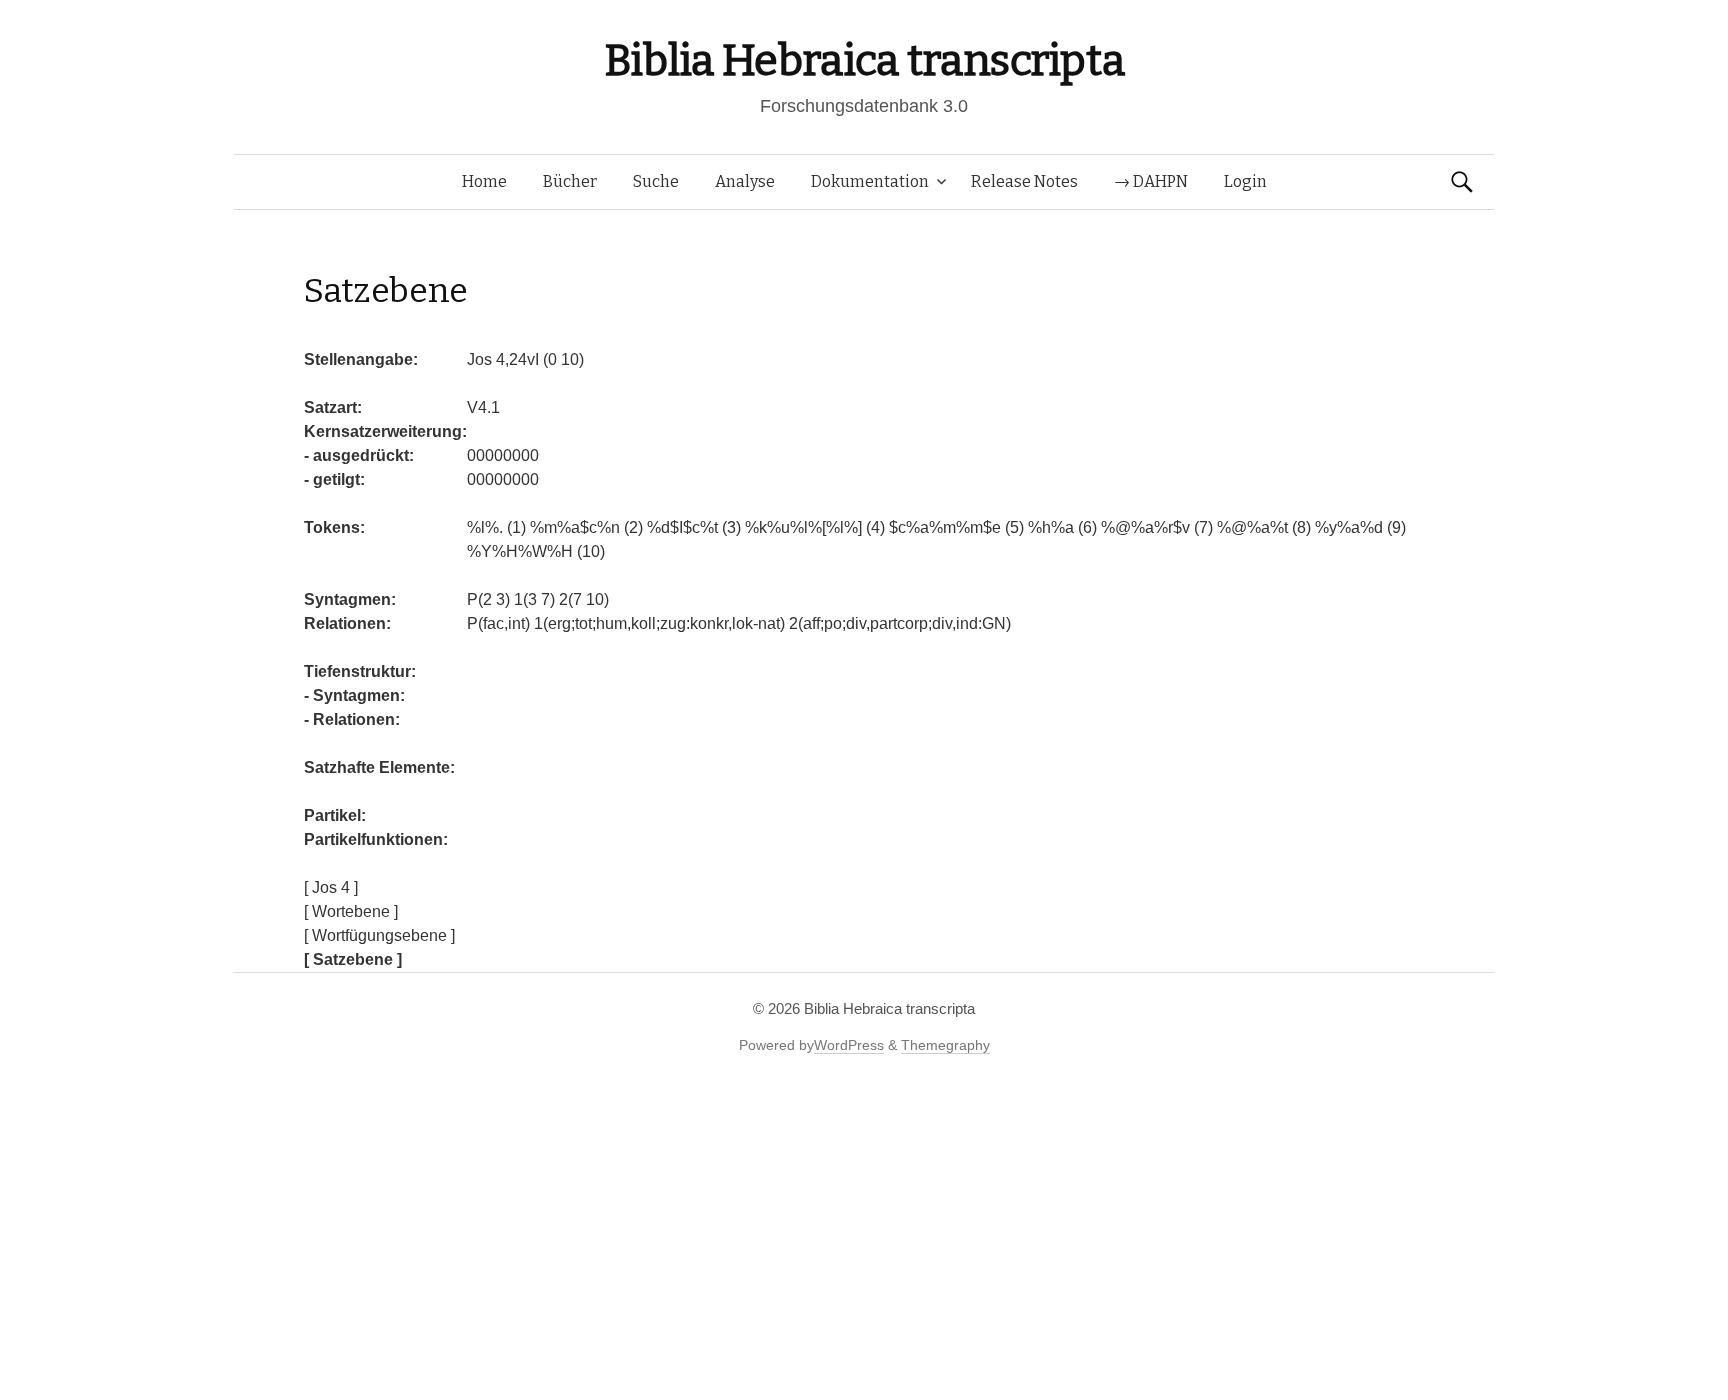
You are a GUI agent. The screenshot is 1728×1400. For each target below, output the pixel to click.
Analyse (745, 181)
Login (1245, 181)
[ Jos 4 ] (331, 887)
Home (484, 181)
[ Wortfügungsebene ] (379, 935)
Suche (656, 181)
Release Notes (1024, 181)
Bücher (570, 181)
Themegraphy (945, 1045)
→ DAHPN (1151, 181)
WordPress (849, 1045)
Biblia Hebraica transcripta (864, 60)
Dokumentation (870, 181)
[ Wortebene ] (351, 911)
